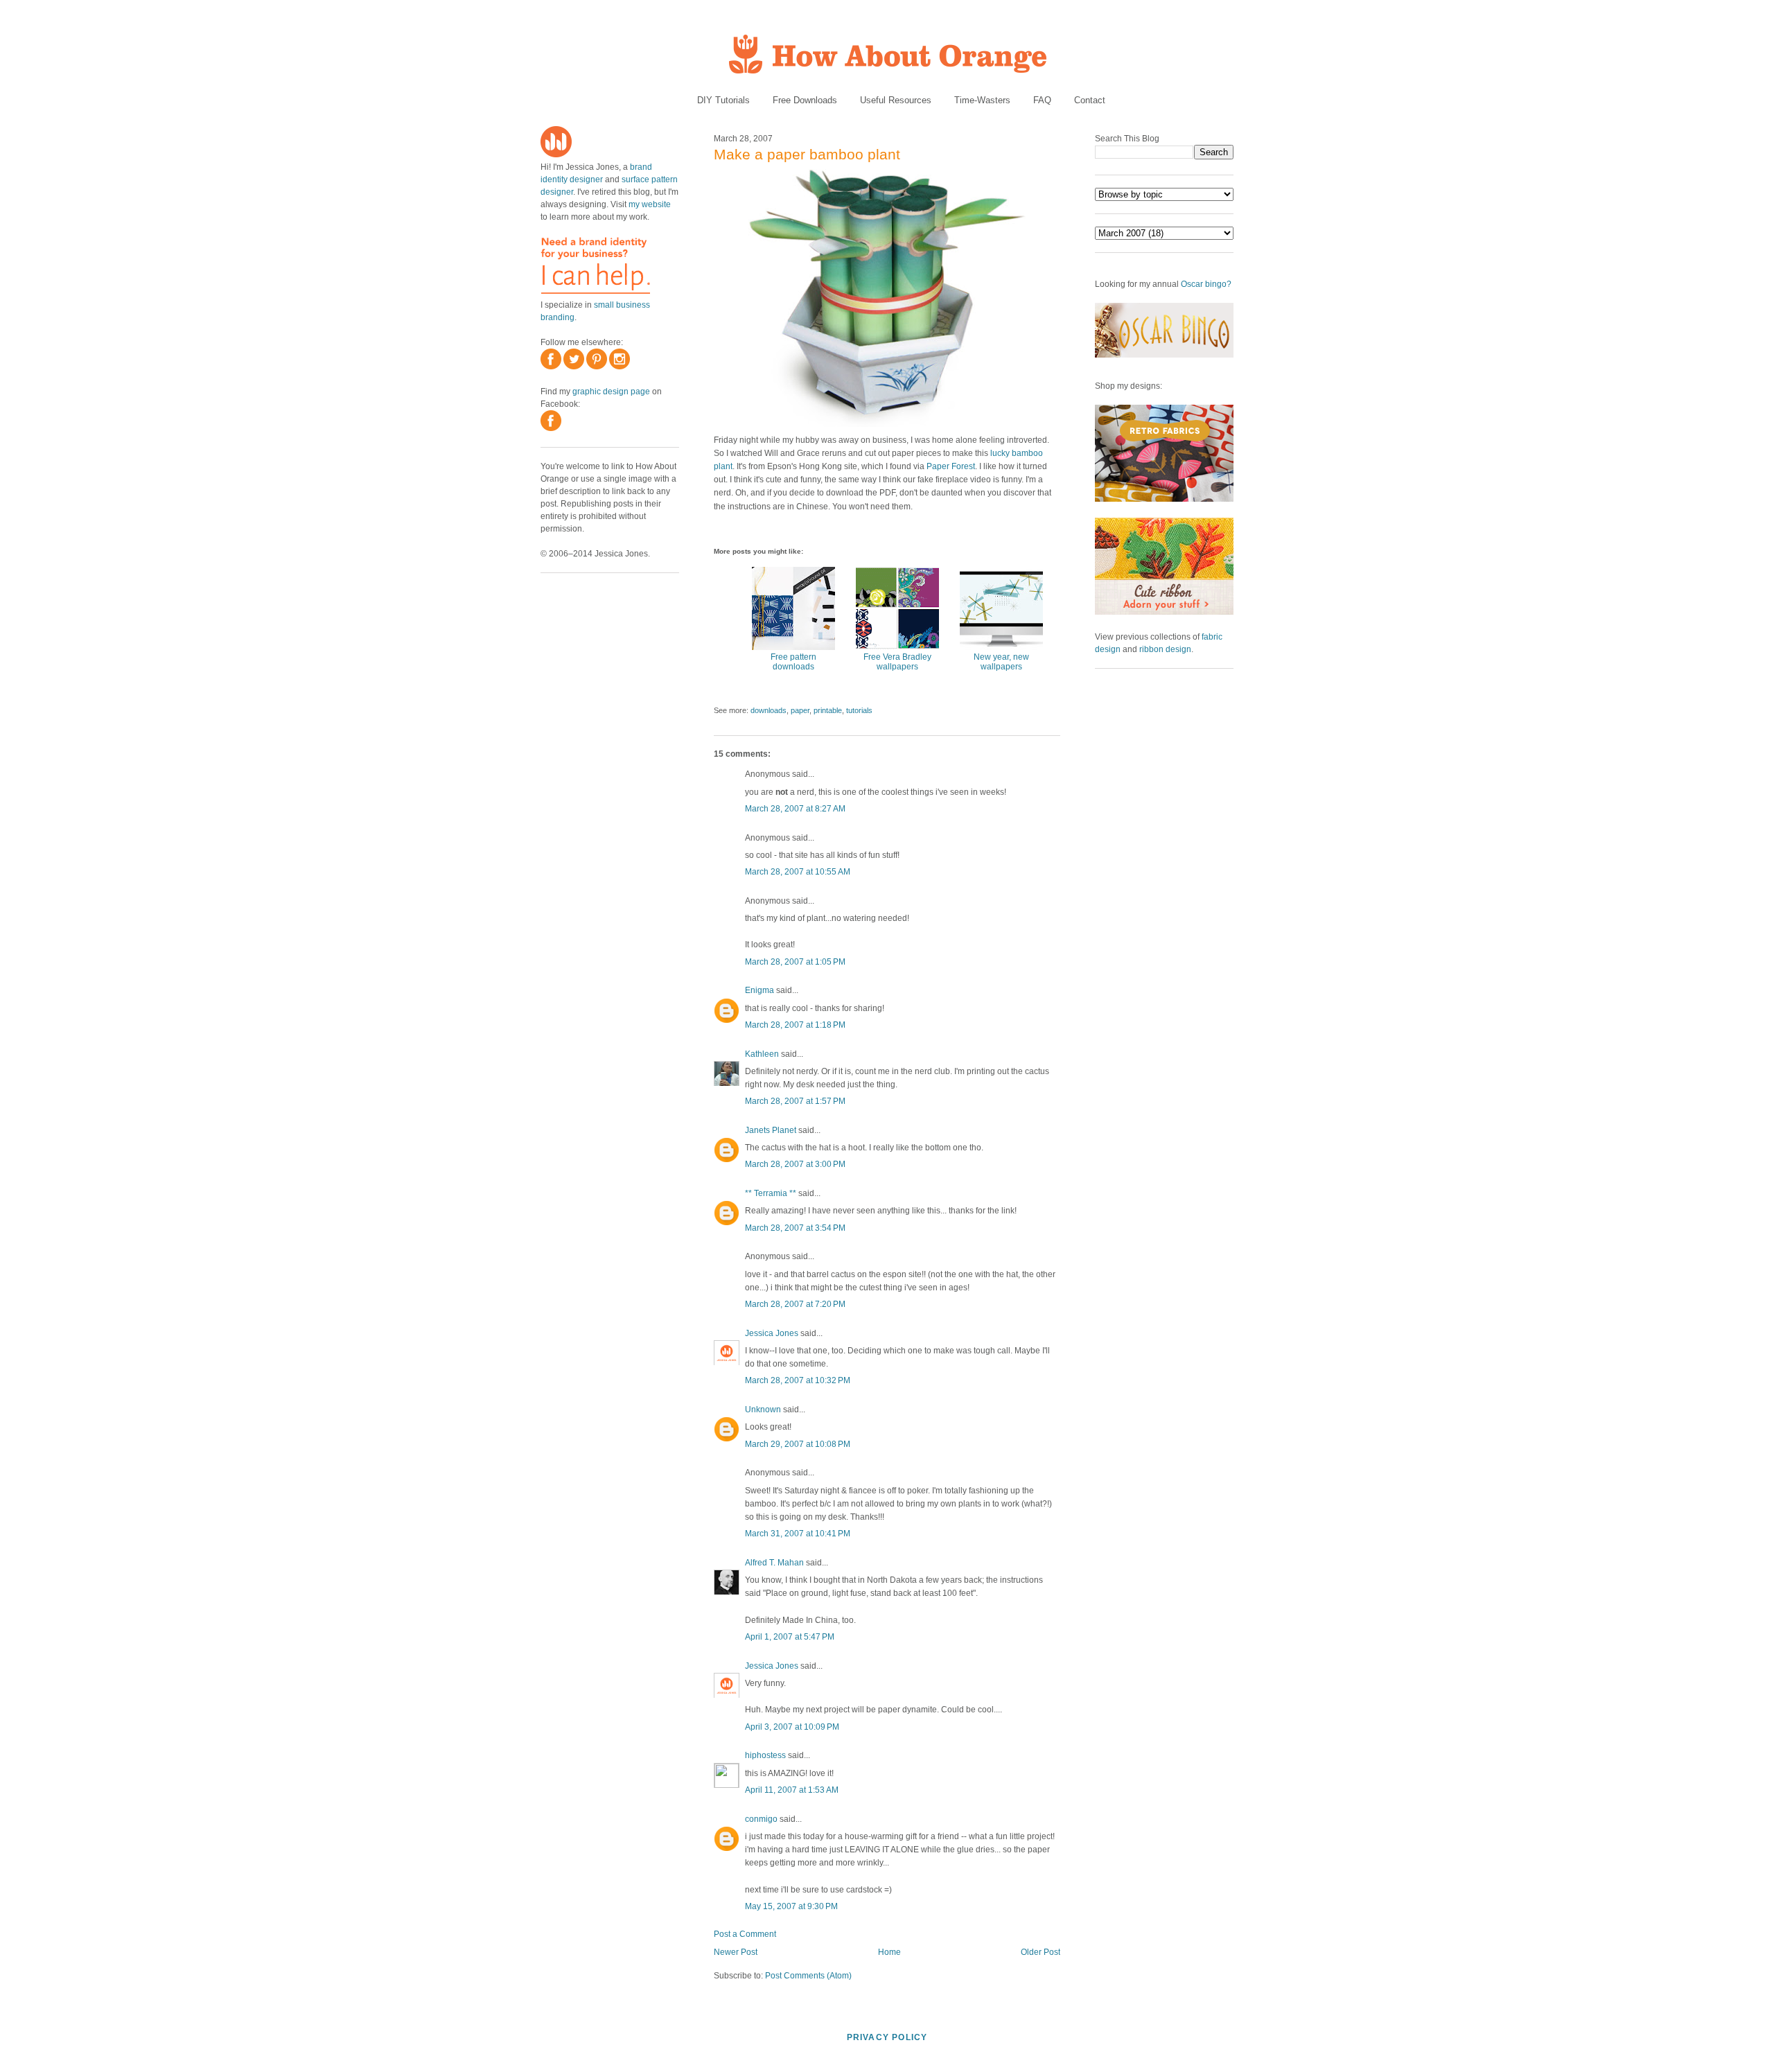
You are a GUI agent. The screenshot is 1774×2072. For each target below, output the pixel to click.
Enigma (759, 990)
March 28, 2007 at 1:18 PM (795, 1025)
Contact (1090, 100)
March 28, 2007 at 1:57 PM (795, 1101)
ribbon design (1165, 649)
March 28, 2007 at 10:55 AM (798, 872)
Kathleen (762, 1054)
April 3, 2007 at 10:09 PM (792, 1727)
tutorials (859, 710)
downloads (769, 710)
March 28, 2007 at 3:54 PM (795, 1228)
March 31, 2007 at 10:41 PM (798, 1534)
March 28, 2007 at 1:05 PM (795, 962)
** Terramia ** (771, 1193)
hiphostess (765, 1755)
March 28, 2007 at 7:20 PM (795, 1304)
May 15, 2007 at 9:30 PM (791, 1906)
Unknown (763, 1410)
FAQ (1042, 100)
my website (650, 204)
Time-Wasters (982, 100)
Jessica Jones (772, 1333)
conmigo (761, 1819)
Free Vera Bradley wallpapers (897, 662)
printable (828, 710)
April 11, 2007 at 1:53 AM (792, 1790)
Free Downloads (805, 100)
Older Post (1040, 1952)
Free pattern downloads (793, 662)
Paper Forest (951, 466)
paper (800, 710)
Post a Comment (745, 1934)
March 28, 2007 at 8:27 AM (795, 809)
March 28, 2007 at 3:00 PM (795, 1164)
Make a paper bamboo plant (807, 154)
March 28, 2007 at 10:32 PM (798, 1380)
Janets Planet (771, 1130)
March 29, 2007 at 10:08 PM (798, 1444)
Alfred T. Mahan (774, 1563)
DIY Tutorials (723, 100)
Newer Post (736, 1952)
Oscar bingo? (1206, 284)
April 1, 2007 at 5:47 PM (790, 1637)
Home (889, 1952)
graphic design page (611, 392)
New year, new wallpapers (1001, 662)
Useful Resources (896, 100)
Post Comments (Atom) (808, 1976)
